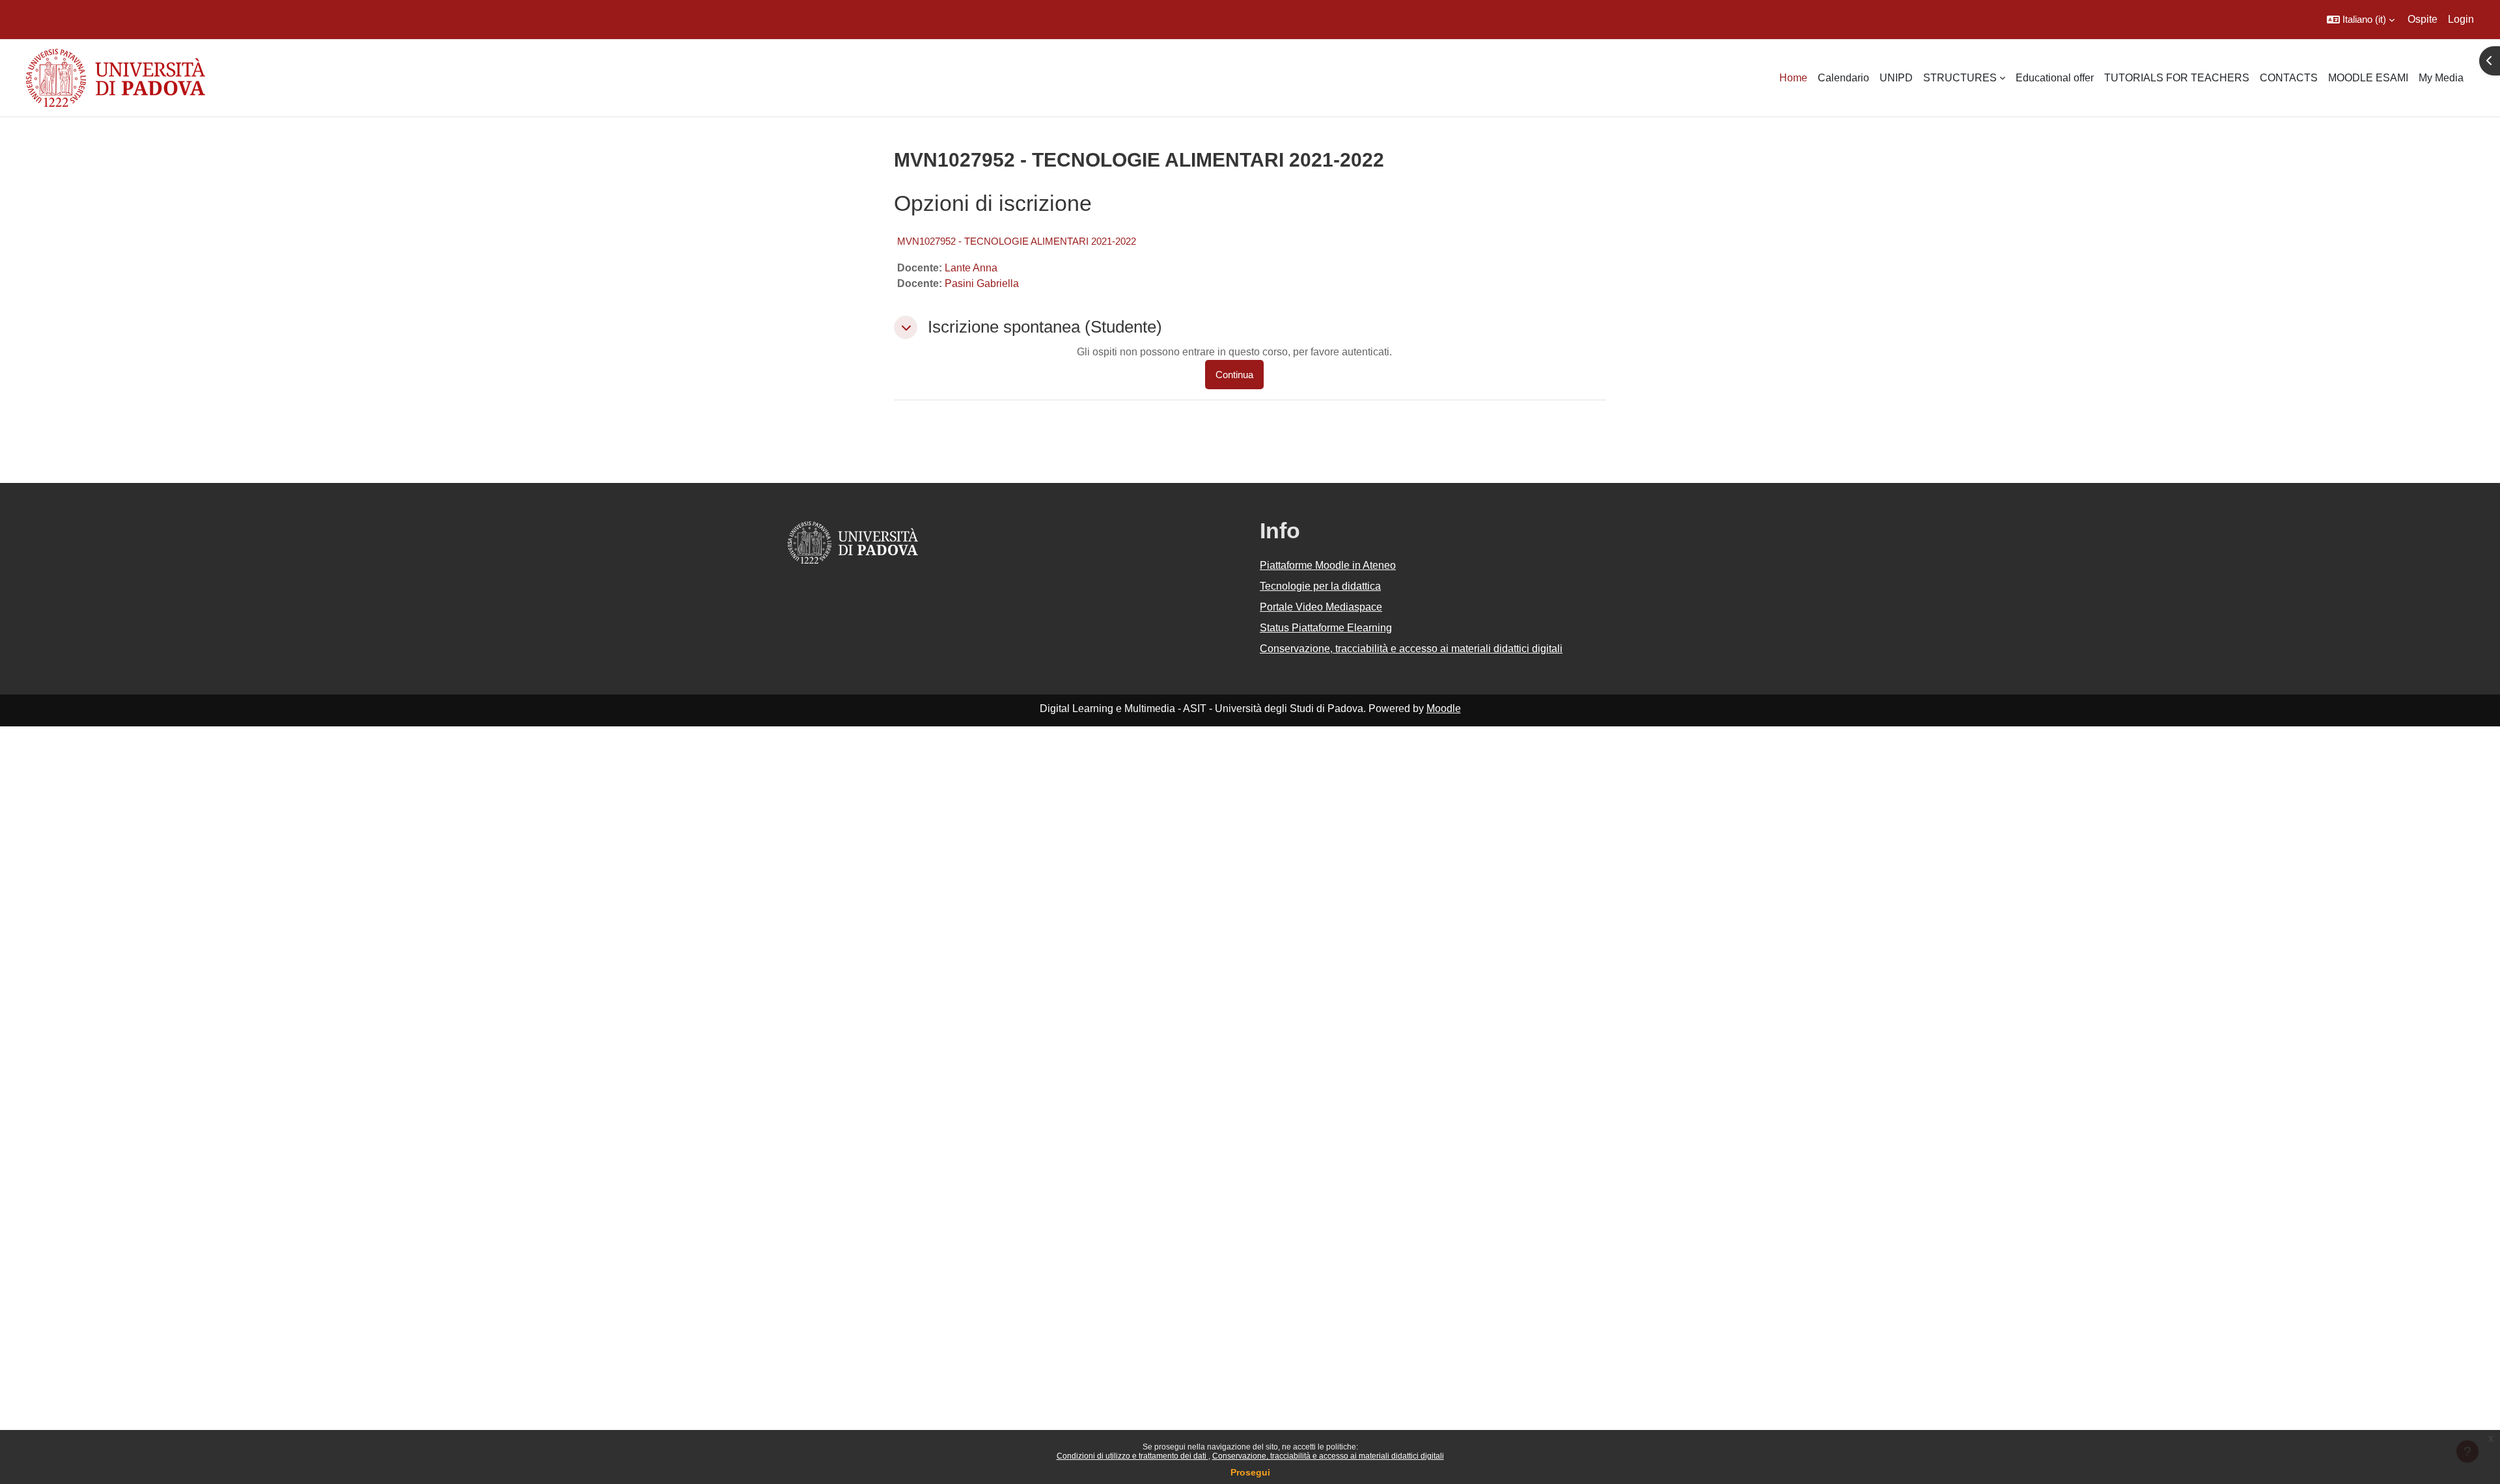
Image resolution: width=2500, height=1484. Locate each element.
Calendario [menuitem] (1843, 78)
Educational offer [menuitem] (2055, 78)
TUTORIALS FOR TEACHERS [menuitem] (2177, 78)
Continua (1234, 375)
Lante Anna (971, 268)
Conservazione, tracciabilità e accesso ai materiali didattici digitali (1328, 1456)
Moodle (1444, 708)
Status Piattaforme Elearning (1326, 628)
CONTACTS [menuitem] (2289, 78)
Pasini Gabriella (982, 283)
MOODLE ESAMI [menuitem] (2368, 78)
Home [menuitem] (1793, 78)
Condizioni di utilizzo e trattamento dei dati (1132, 1456)
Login (2461, 19)
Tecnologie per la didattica (1320, 586)
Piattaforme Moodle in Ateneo (1328, 565)
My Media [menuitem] (2441, 78)
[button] (2361, 20)
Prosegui (1250, 1472)
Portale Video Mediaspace (1321, 607)
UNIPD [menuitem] (1896, 78)
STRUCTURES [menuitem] (1960, 78)
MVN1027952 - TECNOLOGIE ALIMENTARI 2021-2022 (1017, 241)
